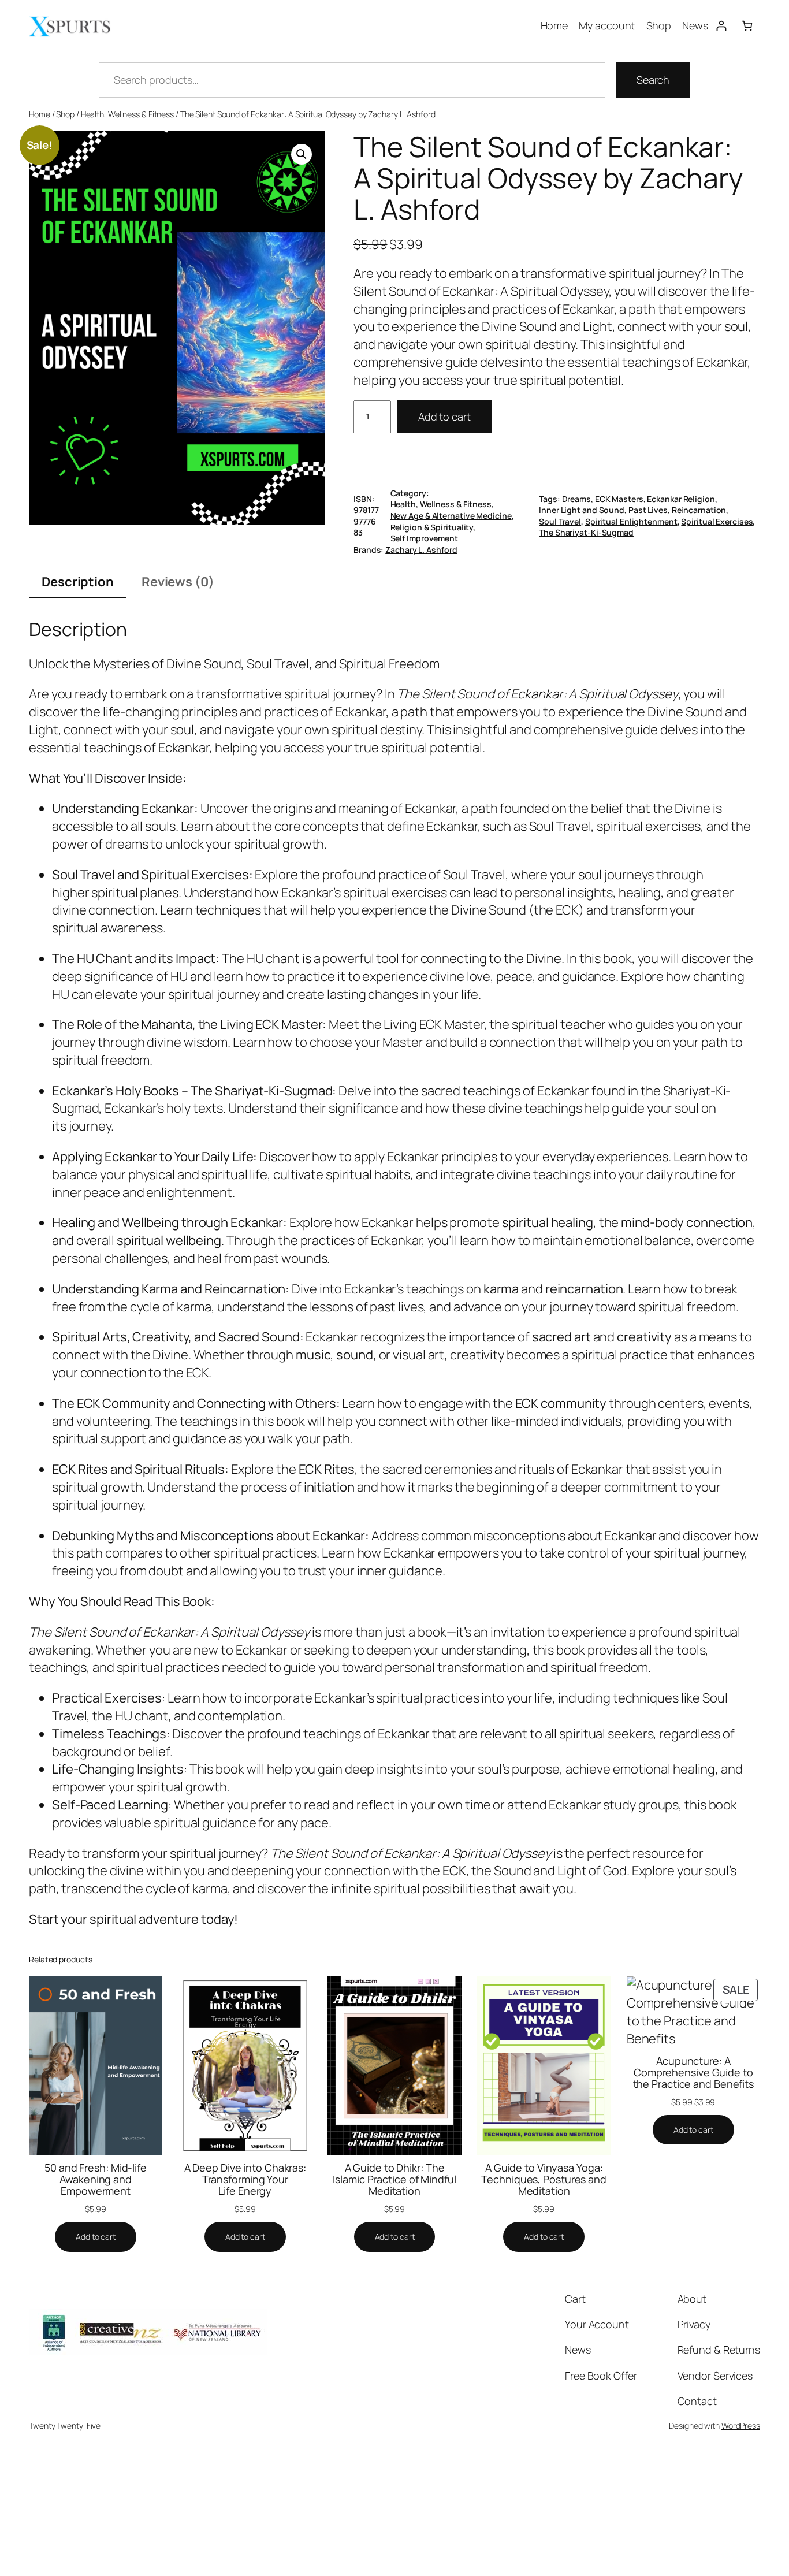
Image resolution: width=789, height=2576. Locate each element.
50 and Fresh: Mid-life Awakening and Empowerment (96, 2179)
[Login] (721, 26)
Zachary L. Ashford (421, 550)
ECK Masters (619, 499)
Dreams (576, 499)
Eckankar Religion (681, 499)
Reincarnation (699, 510)
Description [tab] (78, 582)
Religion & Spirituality (432, 527)
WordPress (741, 2426)
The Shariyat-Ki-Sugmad (586, 532)
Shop (65, 114)
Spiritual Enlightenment (631, 521)
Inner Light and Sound (582, 510)
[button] (302, 154)
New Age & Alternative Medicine (451, 516)
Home (40, 114)
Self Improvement (424, 538)
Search (653, 80)
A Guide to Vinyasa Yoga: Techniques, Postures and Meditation (544, 2179)
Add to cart (444, 417)
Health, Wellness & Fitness (127, 114)
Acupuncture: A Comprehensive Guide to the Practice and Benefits (694, 2073)
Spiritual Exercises (717, 521)
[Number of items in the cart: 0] (747, 26)
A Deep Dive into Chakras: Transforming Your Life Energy (245, 2179)
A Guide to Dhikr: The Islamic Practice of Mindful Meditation (394, 2179)
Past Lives (648, 510)
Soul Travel (560, 521)
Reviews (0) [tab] (178, 582)
